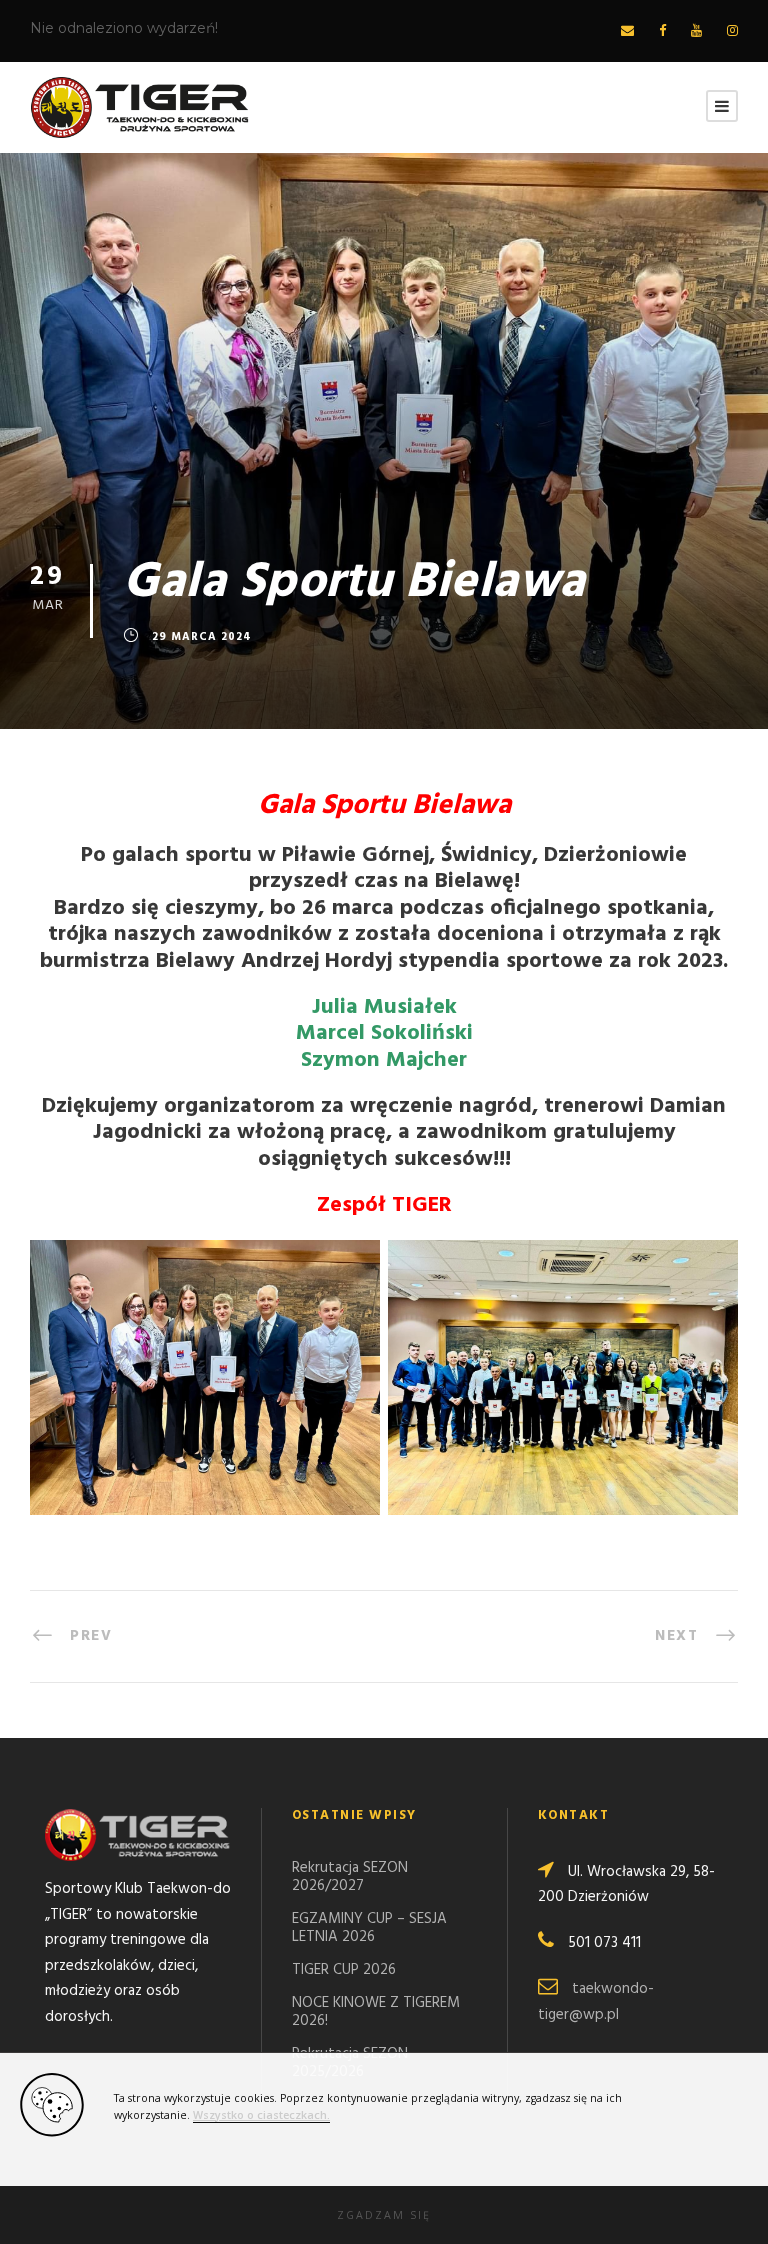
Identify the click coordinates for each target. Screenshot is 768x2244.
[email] (627, 31)
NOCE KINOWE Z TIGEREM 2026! (376, 2012)
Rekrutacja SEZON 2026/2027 (350, 1877)
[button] (384, 2215)
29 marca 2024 (202, 637)
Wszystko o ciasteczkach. (261, 2115)
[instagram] (732, 31)
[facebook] (662, 31)
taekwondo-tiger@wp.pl (596, 2002)
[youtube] (696, 31)
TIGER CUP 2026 (344, 1970)
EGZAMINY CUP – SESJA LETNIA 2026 (369, 1928)
